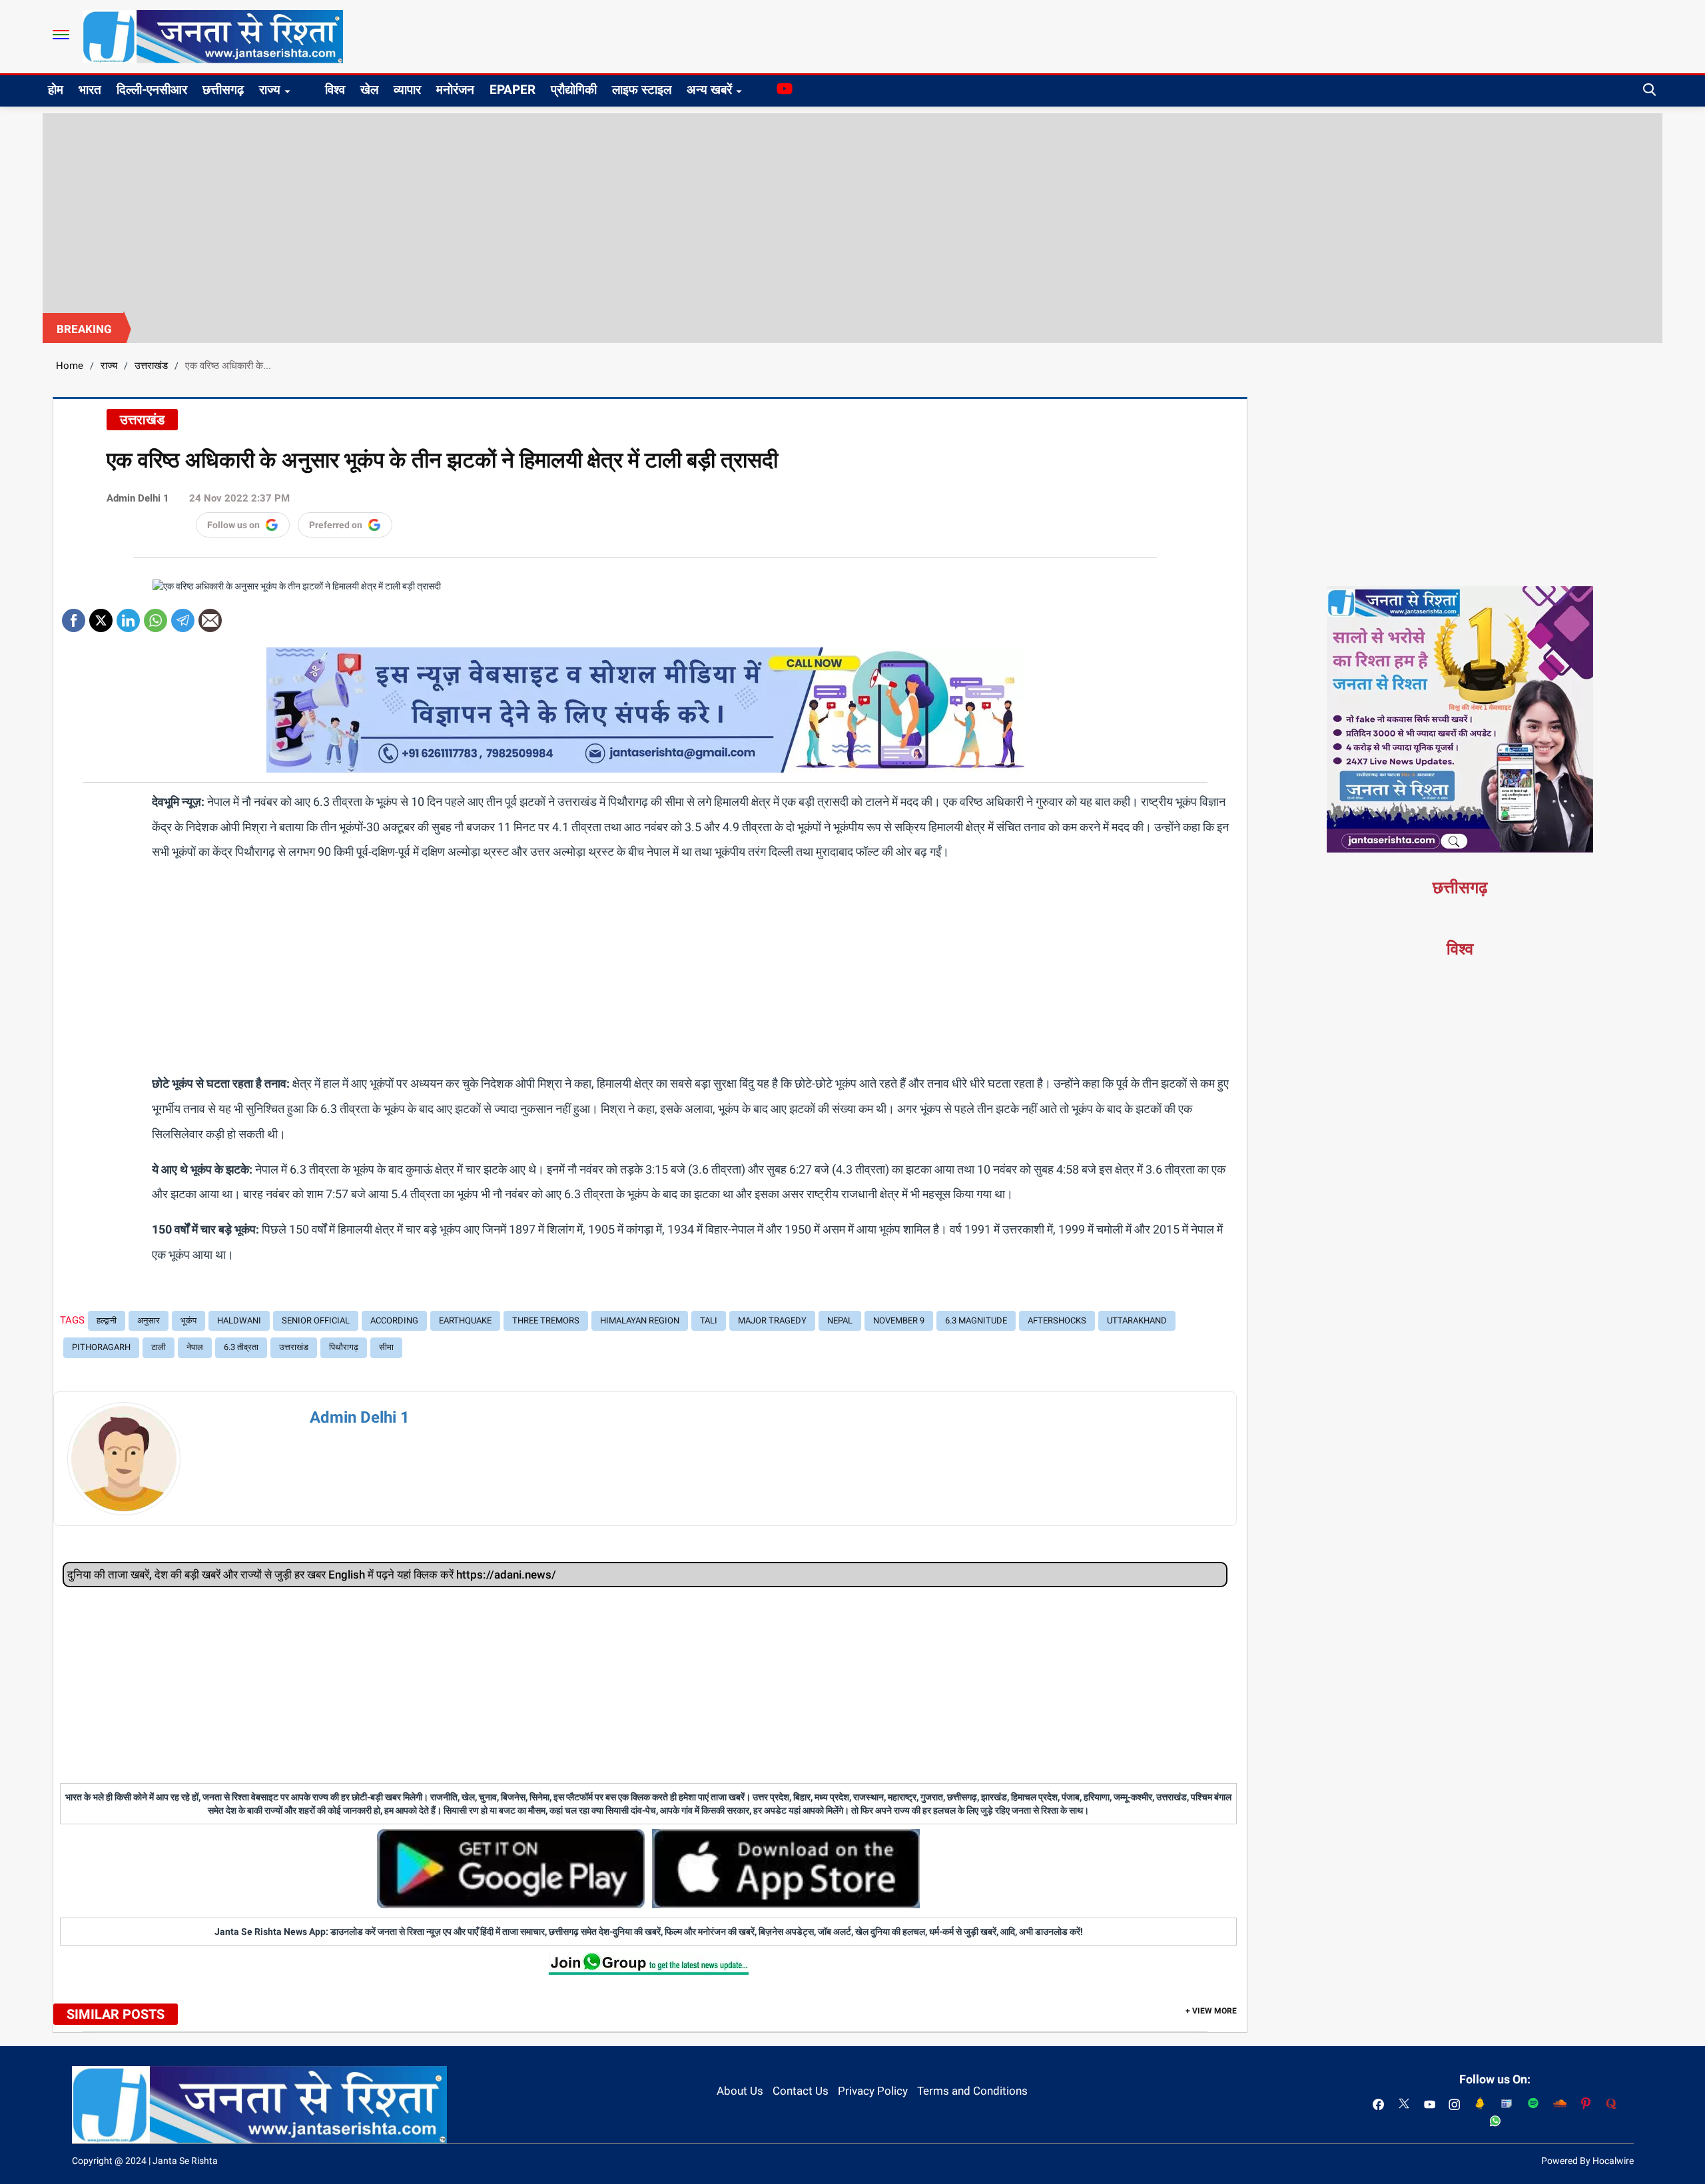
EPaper (512, 90)
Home (70, 366)
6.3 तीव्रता (241, 1347)
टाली (159, 1347)
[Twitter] (101, 616)
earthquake (465, 1320)
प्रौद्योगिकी (574, 90)
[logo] (213, 36)
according (394, 1320)
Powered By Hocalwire (1587, 2161)
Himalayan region (640, 1320)
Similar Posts (116, 2014)
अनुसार (149, 1320)
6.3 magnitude (976, 1320)
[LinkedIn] (128, 616)
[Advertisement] (852, 213)
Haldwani (239, 1320)
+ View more (1211, 2011)
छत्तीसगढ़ (223, 90)
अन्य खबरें (709, 90)
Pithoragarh (101, 1347)
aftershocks (1057, 1320)
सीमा (386, 1347)
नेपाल (195, 1347)
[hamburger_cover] (61, 35)
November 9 (899, 1320)
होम (56, 90)
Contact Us (801, 2091)
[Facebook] (74, 616)
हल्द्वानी (107, 1320)
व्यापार (407, 90)
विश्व (335, 90)
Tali (709, 1320)
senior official (316, 1320)
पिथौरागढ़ (344, 1347)
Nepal (840, 1320)
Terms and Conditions (972, 2091)
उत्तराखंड (151, 366)
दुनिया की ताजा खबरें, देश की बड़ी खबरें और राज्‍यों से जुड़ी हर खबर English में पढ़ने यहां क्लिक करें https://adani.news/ (312, 1575)
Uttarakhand (1137, 1320)
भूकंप (188, 1320)
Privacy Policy (873, 2091)
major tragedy (772, 1320)
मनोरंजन (455, 90)
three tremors (546, 1320)
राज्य (270, 90)
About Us (740, 2091)
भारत (90, 90)
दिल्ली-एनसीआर (152, 90)
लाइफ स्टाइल (642, 90)
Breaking (84, 329)
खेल (369, 90)
